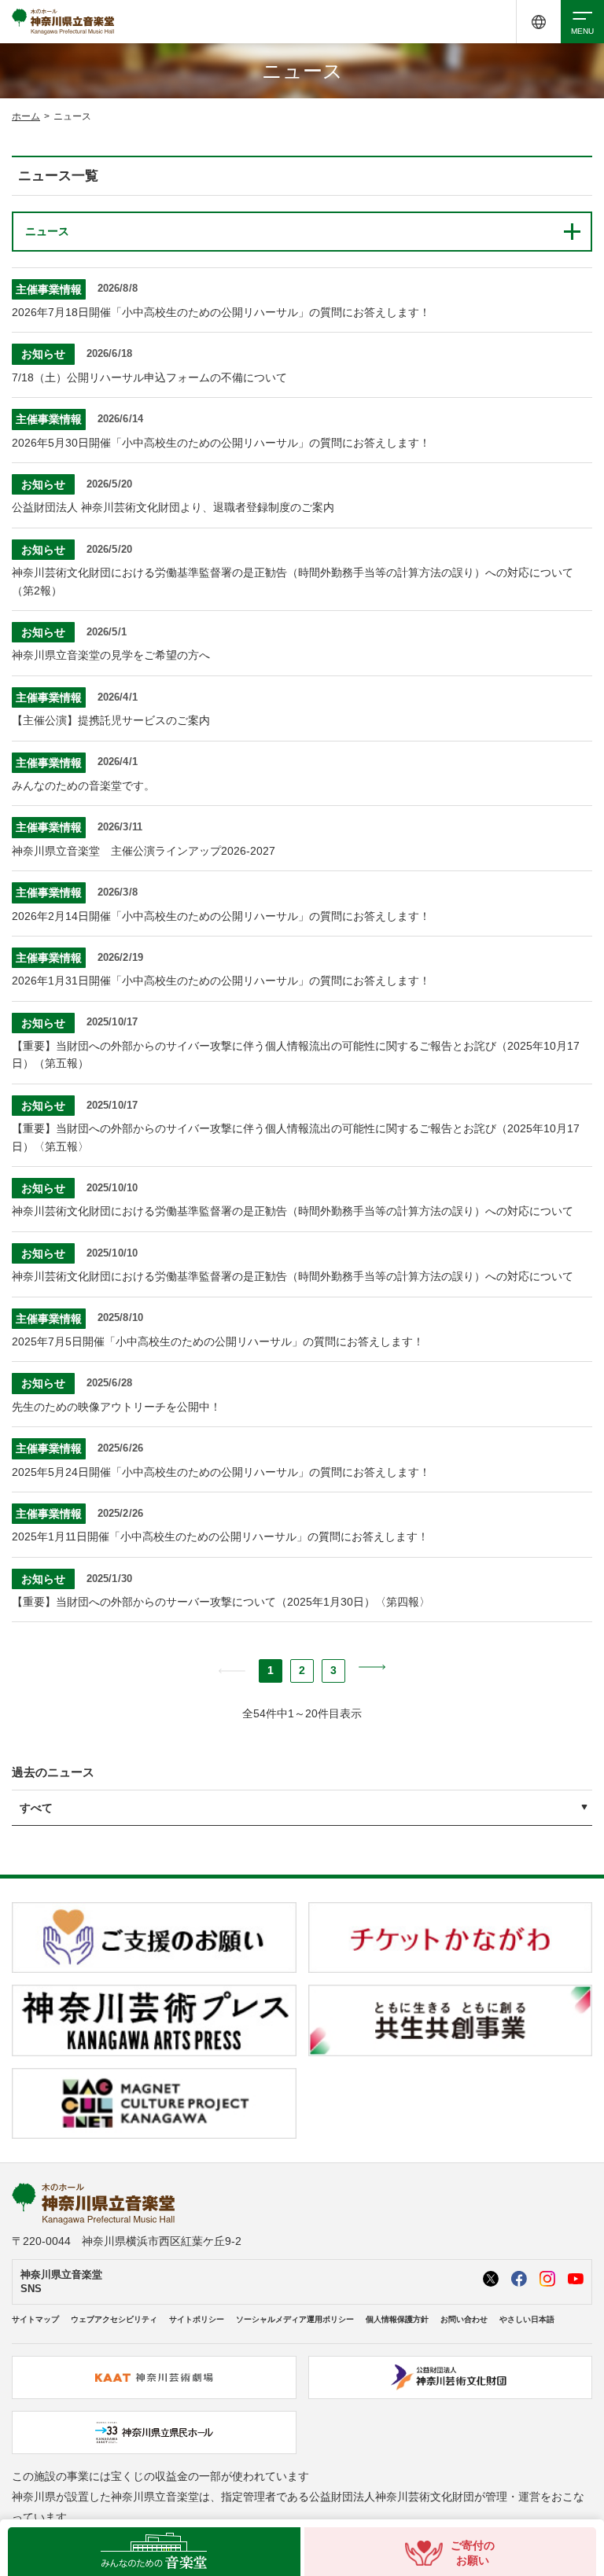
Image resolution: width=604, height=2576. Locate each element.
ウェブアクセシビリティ (114, 2319)
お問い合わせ (464, 2319)
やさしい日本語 (527, 2319)
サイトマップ (35, 2319)
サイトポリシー (197, 2319)
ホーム (26, 116)
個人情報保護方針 (397, 2319)
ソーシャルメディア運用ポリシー (295, 2319)
